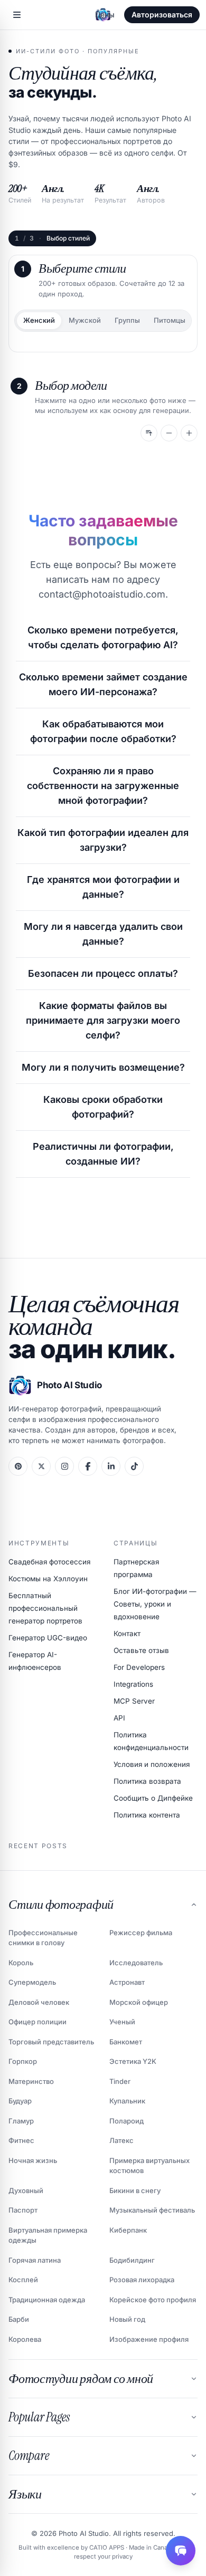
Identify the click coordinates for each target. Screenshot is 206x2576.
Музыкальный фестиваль (152, 2210)
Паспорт (23, 2210)
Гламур (21, 2121)
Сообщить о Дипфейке (153, 1798)
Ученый (122, 2022)
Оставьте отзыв (141, 1650)
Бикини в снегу (135, 2190)
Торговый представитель (51, 2042)
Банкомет (126, 2042)
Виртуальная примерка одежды (48, 2235)
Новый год (127, 2319)
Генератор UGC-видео (48, 1638)
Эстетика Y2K (133, 2061)
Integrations (133, 1684)
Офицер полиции (38, 2022)
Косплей (23, 2280)
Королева (25, 2339)
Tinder (120, 2081)
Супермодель (32, 1982)
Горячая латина (35, 2260)
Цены (105, 15)
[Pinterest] (18, 1466)
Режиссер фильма (141, 1933)
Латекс (121, 2140)
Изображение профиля (149, 2339)
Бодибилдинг (132, 2260)
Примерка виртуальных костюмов (149, 2166)
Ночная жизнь (33, 2160)
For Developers (139, 1667)
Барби (19, 2319)
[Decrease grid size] (169, 433)
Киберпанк (128, 2230)
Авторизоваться (162, 15)
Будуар (20, 2101)
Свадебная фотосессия (49, 1562)
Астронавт (127, 1982)
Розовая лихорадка (142, 2280)
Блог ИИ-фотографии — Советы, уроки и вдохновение (155, 1604)
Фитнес (21, 2140)
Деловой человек (39, 2002)
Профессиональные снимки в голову (43, 1938)
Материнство (31, 2081)
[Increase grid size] (189, 433)
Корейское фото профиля (153, 2300)
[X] (41, 1466)
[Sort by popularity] (149, 433)
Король (21, 1963)
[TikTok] (134, 1466)
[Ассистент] (181, 2551)
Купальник (127, 2101)
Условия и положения (152, 1764)
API (119, 1718)
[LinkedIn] (111, 1466)
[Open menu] (17, 15)
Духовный (26, 2190)
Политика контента (147, 1815)
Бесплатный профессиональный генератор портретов (45, 1608)
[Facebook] (88, 1466)
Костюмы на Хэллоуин (48, 1579)
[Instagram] (64, 1466)
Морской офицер (139, 2002)
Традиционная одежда (47, 2300)
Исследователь (136, 1963)
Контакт (127, 1633)
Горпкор (23, 2061)
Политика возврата (147, 1781)
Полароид (127, 2121)
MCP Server (134, 1701)
